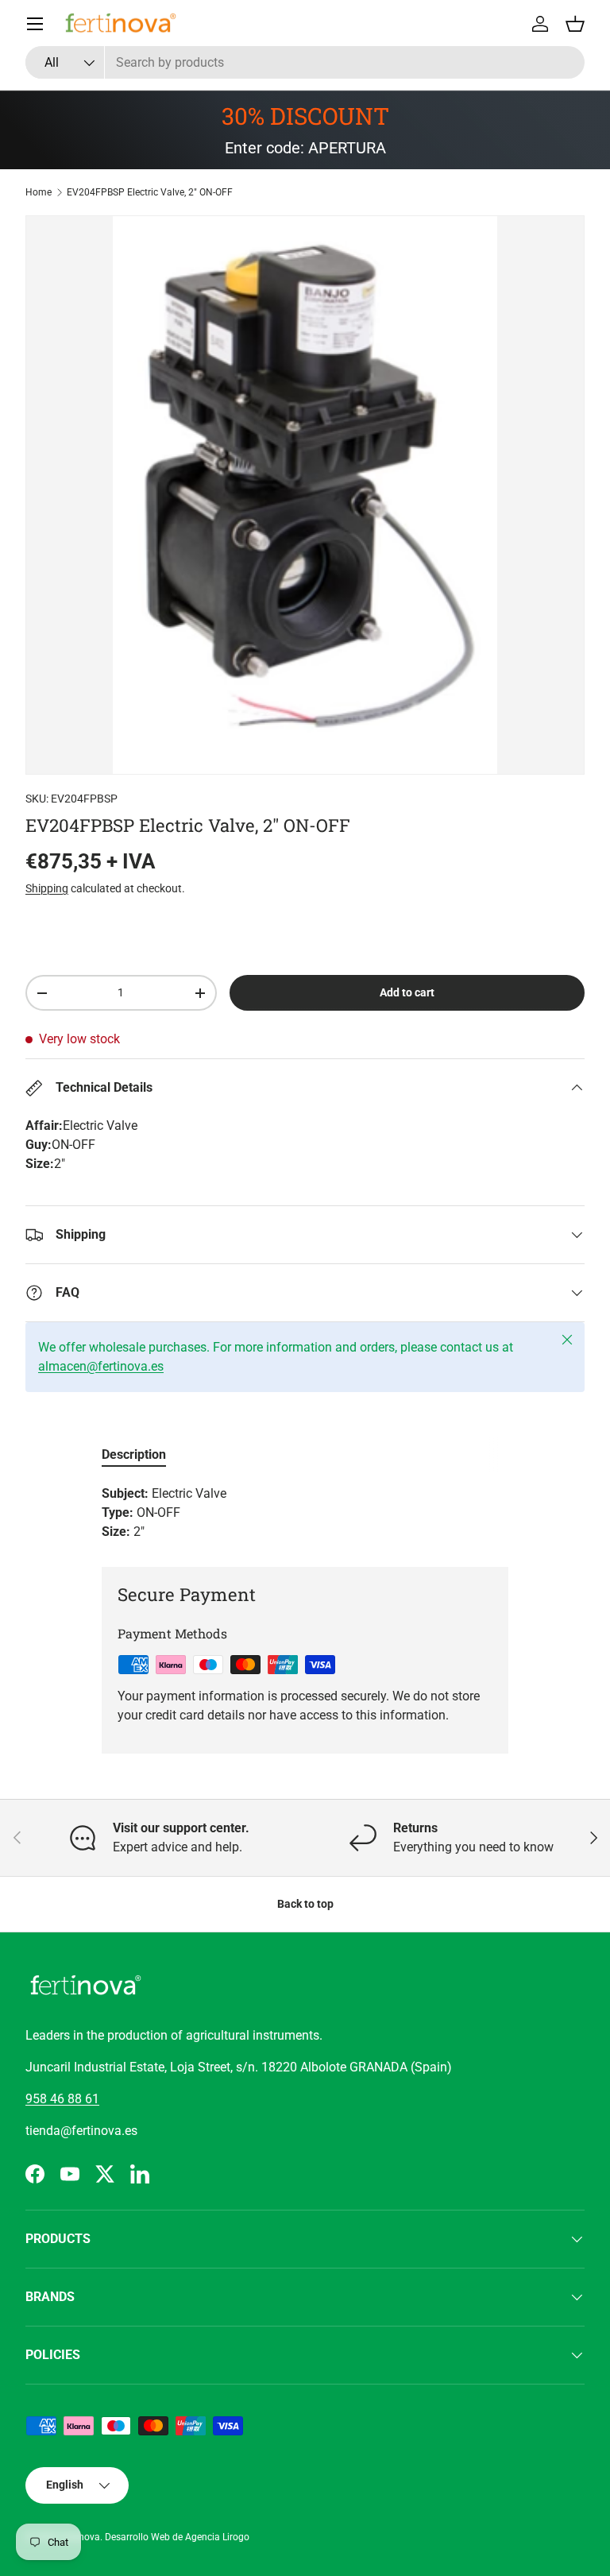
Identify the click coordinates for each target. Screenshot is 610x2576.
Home (39, 192)
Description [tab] (134, 1454)
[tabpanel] (305, 1513)
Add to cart (407, 992)
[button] (575, 24)
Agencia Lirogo (217, 2537)
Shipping (47, 888)
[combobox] (305, 62)
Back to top (305, 1904)
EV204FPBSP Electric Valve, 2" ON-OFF (150, 192)
